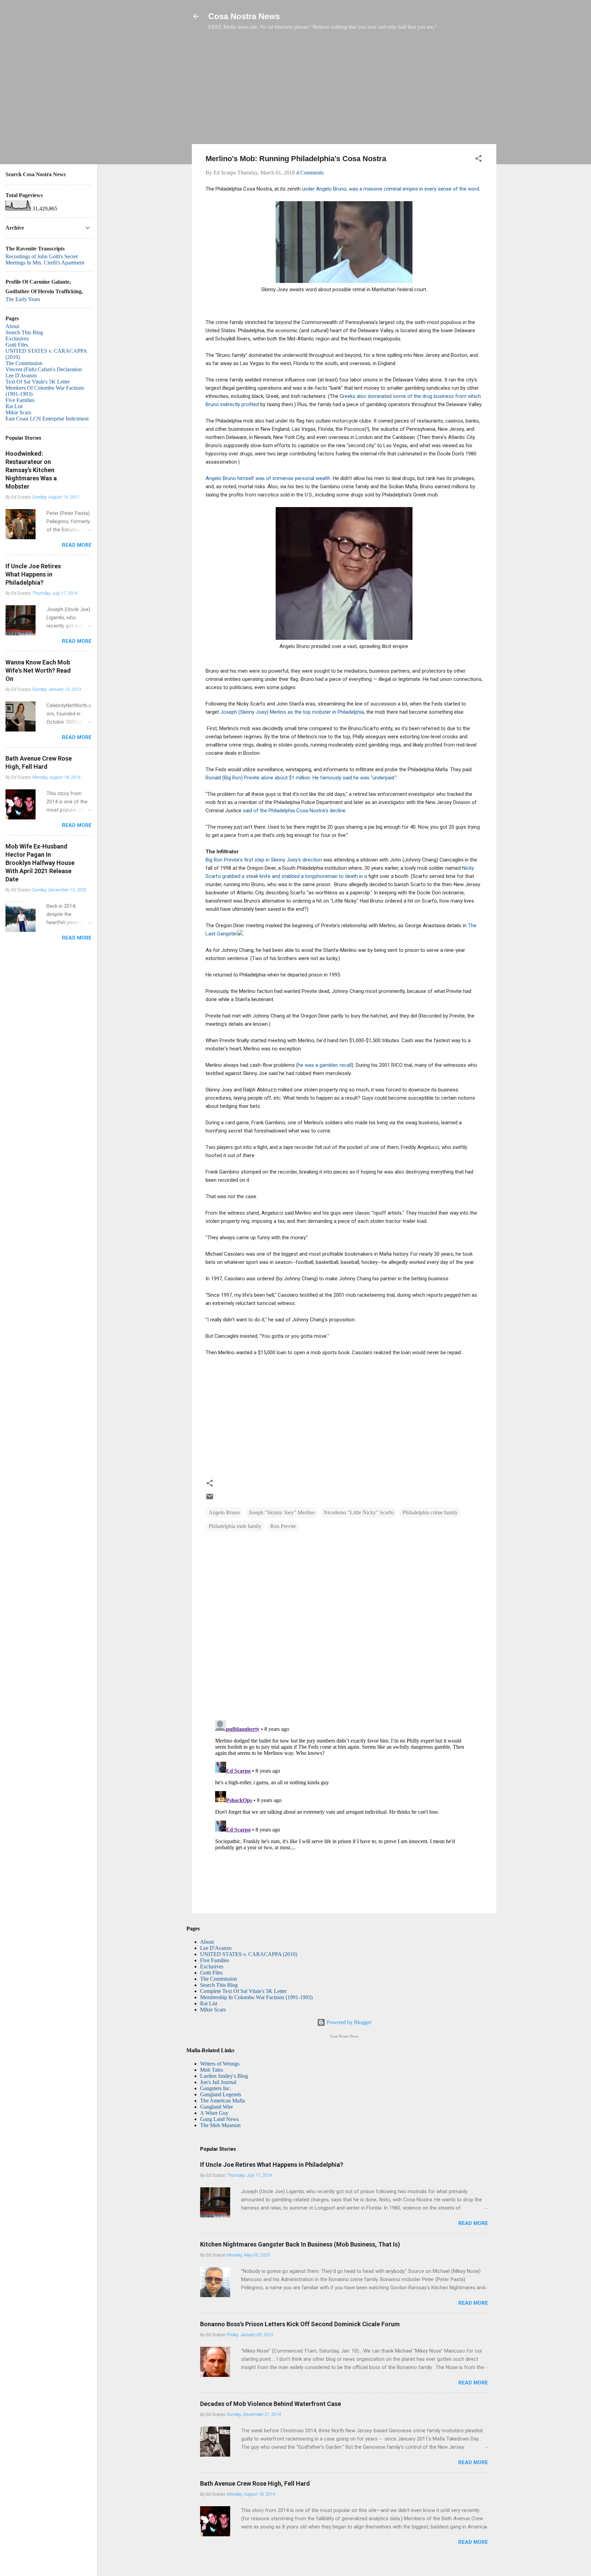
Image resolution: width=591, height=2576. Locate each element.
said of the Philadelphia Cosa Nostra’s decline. (295, 811)
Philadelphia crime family (430, 1512)
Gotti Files (211, 1973)
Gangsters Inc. (216, 2088)
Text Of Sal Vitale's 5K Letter (38, 382)
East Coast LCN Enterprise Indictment (47, 419)
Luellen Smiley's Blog (224, 2076)
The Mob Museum (220, 2125)
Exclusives (212, 1966)
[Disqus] (344, 1626)
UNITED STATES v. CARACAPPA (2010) (249, 1954)
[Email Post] (210, 1499)
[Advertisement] (344, 91)
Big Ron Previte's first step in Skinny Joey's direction (264, 860)
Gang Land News (219, 2119)
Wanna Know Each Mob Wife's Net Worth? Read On (38, 670)
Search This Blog (219, 1985)
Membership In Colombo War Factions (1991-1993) (256, 1997)
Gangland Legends (221, 2094)
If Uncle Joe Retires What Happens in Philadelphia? (272, 2165)
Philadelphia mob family (235, 1526)
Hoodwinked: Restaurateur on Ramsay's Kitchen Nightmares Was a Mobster (31, 470)
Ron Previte (283, 1526)
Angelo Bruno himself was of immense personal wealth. (268, 478)
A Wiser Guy (214, 2113)
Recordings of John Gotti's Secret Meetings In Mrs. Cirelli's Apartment (45, 260)
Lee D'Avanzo (216, 1948)
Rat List (209, 2003)
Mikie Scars (213, 2010)
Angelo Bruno (224, 1512)
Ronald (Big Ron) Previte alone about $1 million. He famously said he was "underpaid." (301, 778)
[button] (478, 160)
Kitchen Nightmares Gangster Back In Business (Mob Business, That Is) (300, 2244)
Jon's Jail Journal (218, 2082)
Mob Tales (212, 2070)
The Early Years (23, 299)
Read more (473, 2223)
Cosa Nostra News (244, 16)
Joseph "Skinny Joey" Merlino (282, 1512)
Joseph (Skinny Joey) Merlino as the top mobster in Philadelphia (292, 712)
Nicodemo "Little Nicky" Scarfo (359, 1512)
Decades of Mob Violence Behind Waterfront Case (271, 2404)
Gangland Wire (216, 2107)
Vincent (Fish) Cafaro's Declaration (44, 369)
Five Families (215, 1960)
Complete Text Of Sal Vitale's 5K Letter (243, 1991)
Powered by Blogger (348, 2022)
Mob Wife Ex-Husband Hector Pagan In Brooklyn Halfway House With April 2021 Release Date (40, 863)
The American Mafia (222, 2101)
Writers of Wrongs (220, 2064)
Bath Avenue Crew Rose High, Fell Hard (255, 2483)
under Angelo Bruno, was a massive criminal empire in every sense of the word (390, 189)
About (207, 1942)
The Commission (219, 1979)
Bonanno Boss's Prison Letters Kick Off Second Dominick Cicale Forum (300, 2324)
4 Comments (310, 173)
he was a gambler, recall (325, 1065)
